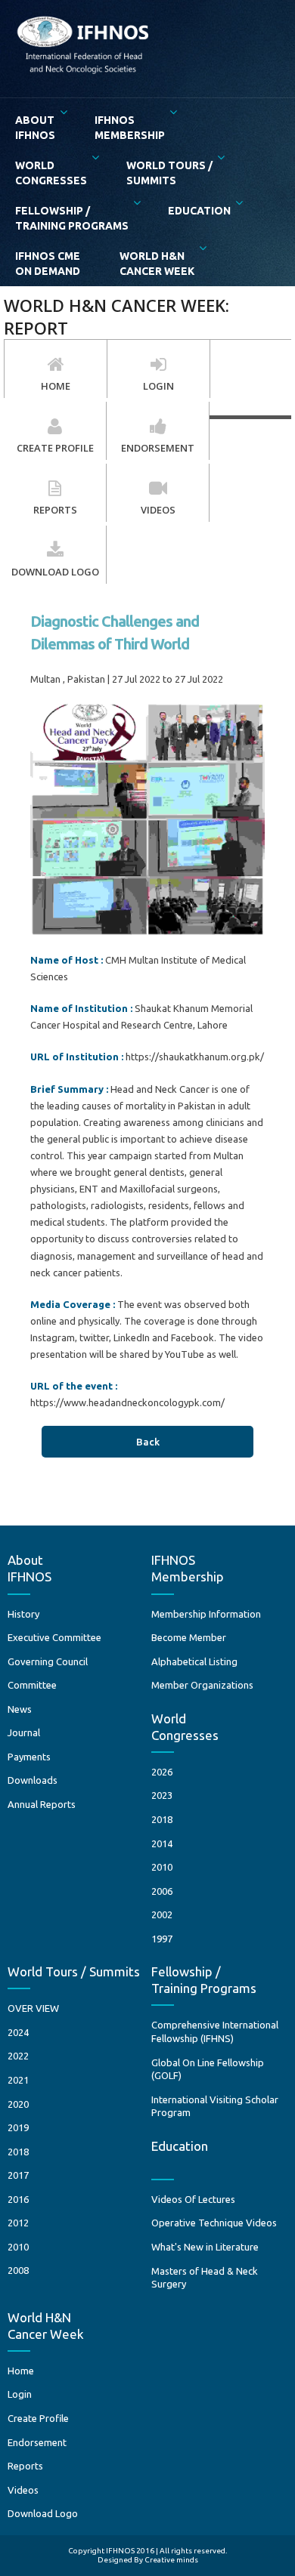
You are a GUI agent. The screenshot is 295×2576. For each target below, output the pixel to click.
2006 (162, 1891)
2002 (162, 1914)
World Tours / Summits (169, 173)
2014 (162, 1843)
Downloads (33, 1780)
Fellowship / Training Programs (72, 218)
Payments (29, 1757)
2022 (18, 2056)
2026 (162, 1772)
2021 (18, 2080)
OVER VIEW (33, 2008)
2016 (18, 2199)
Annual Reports (42, 1804)
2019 (18, 2127)
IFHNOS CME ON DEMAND (48, 264)
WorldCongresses (51, 173)
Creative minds (171, 2560)
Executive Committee (54, 1637)
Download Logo (43, 2513)
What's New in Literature (205, 2247)
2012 (18, 2223)
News (20, 1709)
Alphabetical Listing (194, 1661)
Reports (25, 2466)
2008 (18, 2270)
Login (20, 2394)
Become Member (189, 1637)
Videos (23, 2490)
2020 (18, 2104)
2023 (162, 1795)
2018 (162, 1819)
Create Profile (38, 2418)
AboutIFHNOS (35, 128)
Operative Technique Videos (214, 2223)
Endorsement (37, 2442)
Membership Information (206, 1614)
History (23, 1614)
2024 (18, 2032)
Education (199, 211)
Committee (32, 1685)
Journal (24, 1732)
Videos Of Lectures (193, 2199)
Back (148, 1442)
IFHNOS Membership (130, 128)
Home (21, 2371)
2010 (162, 1867)
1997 (162, 1939)
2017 (18, 2175)
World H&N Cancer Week (157, 264)
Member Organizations (202, 1685)
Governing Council (48, 1661)
